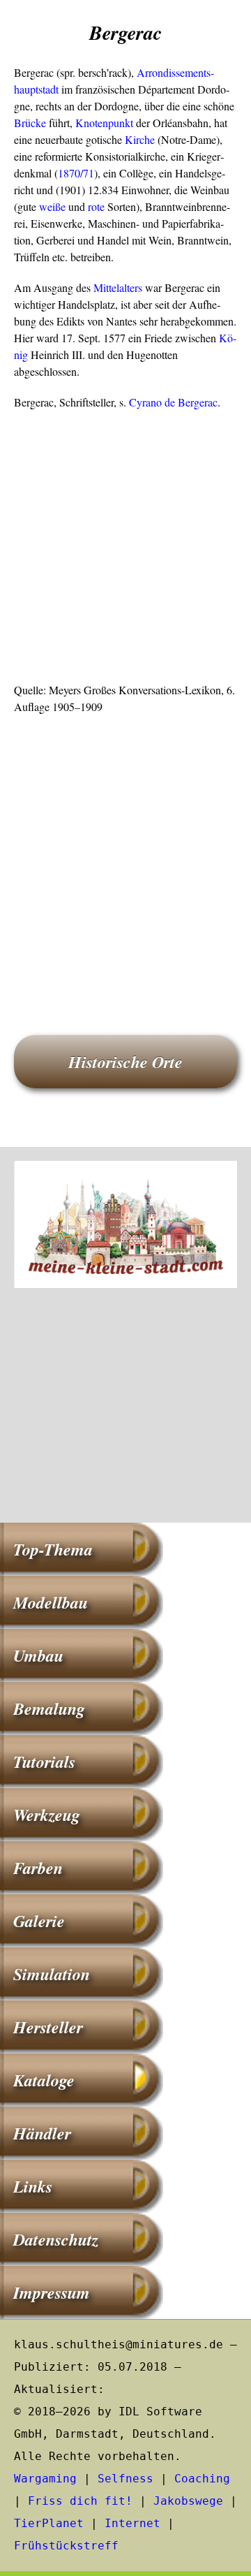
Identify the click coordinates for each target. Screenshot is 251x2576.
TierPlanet (49, 2523)
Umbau (38, 1655)
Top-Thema (53, 1549)
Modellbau (51, 1602)
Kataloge (44, 2080)
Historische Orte (125, 1062)
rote (96, 206)
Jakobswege (188, 2501)
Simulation (52, 1974)
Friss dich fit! (80, 2501)
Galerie (39, 1921)
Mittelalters (118, 287)
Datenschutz (56, 2239)
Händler (42, 2133)
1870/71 (76, 173)
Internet (132, 2523)
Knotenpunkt (104, 123)
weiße (52, 206)
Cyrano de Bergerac (173, 402)
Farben (38, 1868)
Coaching (202, 2479)
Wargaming (45, 2479)
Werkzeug (47, 1815)
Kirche (140, 139)
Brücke (30, 123)
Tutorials (44, 1762)
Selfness (125, 2479)
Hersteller (48, 2027)
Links (33, 2186)
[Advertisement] (125, 550)
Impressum (52, 2292)
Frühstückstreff (66, 2546)
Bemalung (49, 1708)
